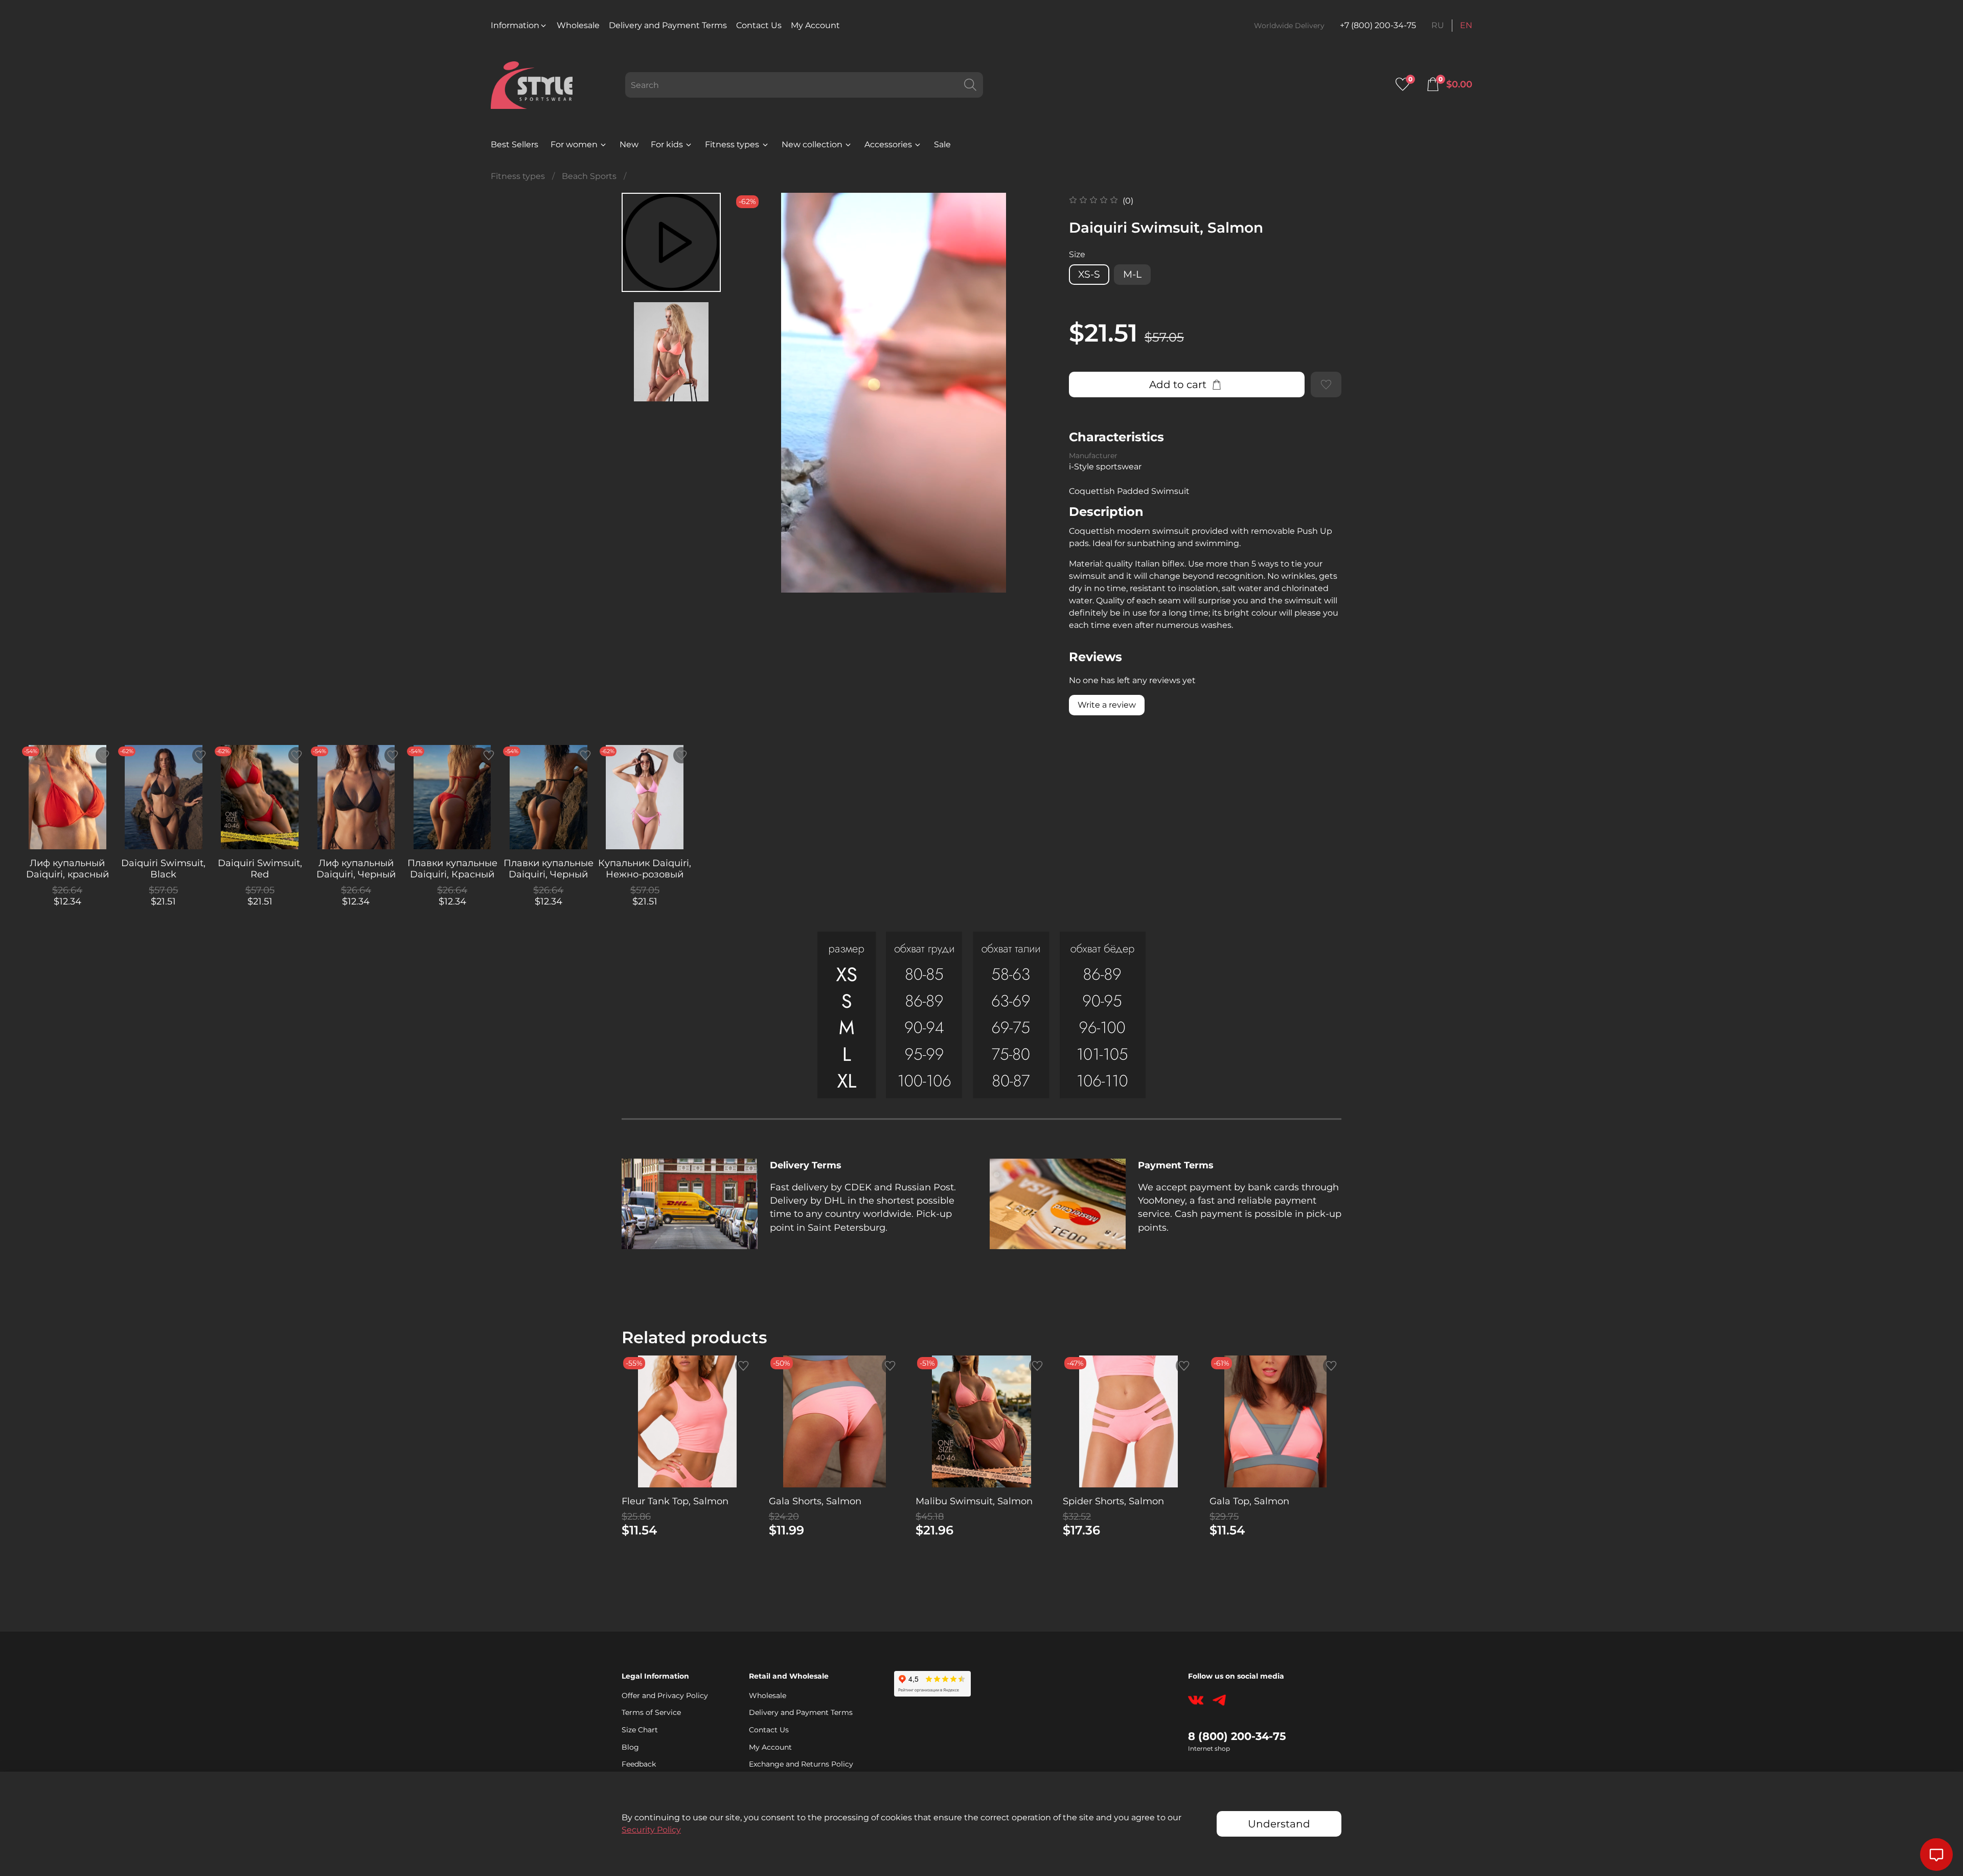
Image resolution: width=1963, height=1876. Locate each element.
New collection (812, 144)
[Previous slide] (754, 393)
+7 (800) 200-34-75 (1378, 25)
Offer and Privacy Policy (665, 1696)
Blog (630, 1747)
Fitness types (732, 144)
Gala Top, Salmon (1249, 1501)
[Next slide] (1033, 393)
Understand (1279, 1824)
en (1466, 25)
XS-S (1089, 274)
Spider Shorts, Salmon (1113, 1501)
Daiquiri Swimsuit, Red (260, 868)
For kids (667, 144)
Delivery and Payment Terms (668, 25)
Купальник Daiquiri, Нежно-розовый (645, 868)
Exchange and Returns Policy (801, 1764)
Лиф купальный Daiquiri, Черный (356, 868)
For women (574, 144)
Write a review (1107, 705)
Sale (942, 144)
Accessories (888, 144)
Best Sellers (515, 144)
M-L (1132, 274)
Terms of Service (651, 1712)
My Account (815, 25)
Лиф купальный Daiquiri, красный (67, 868)
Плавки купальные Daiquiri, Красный (452, 868)
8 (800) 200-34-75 (1237, 1736)
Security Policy (651, 1830)
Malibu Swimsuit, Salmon (974, 1501)
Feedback (639, 1764)
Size (1077, 254)
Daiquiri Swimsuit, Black (163, 868)
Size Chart (640, 1730)
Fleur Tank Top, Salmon (675, 1501)
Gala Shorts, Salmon (815, 1501)
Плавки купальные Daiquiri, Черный (549, 868)
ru (1438, 25)
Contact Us (759, 25)
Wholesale (578, 25)
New (629, 144)
